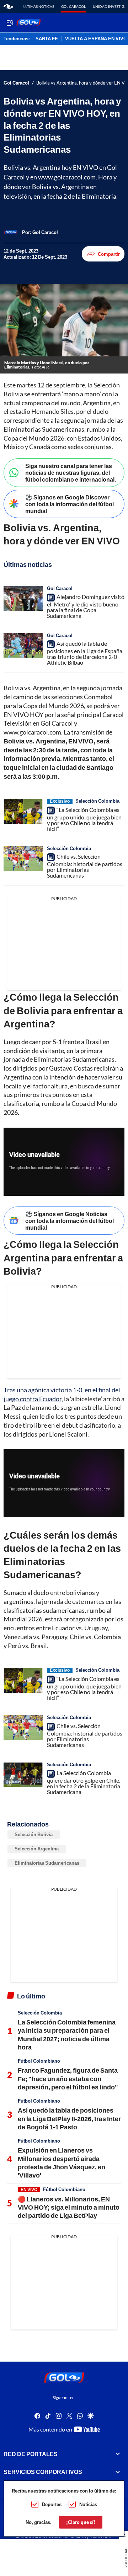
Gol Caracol (73, 6)
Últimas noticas (39, 6)
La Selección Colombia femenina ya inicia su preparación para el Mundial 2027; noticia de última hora (67, 2034)
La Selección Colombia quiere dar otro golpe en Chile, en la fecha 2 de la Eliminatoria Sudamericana (84, 1782)
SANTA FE (47, 39)
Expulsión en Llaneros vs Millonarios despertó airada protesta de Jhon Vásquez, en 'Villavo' (62, 2163)
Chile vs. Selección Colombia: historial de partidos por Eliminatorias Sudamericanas (85, 866)
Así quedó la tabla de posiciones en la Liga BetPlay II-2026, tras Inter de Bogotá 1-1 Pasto (69, 2118)
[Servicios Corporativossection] (118, 2472)
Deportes (52, 2504)
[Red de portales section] (118, 2454)
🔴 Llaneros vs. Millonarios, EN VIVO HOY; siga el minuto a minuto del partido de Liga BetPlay (69, 2207)
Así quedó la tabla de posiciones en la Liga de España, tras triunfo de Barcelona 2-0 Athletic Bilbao (85, 653)
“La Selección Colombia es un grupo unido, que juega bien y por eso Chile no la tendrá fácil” (84, 819)
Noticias (88, 2504)
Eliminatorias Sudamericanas (47, 1863)
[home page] (8, 6)
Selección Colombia (97, 801)
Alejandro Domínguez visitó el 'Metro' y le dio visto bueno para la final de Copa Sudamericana (86, 606)
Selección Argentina (37, 1849)
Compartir (109, 254)
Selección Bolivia (34, 1834)
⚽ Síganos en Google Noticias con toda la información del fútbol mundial (70, 1221)
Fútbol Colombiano (39, 2061)
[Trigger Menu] (10, 22)
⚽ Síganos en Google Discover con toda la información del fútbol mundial (70, 504)
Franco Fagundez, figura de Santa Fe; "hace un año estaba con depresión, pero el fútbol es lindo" (68, 2079)
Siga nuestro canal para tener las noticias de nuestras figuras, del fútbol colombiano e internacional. (71, 472)
